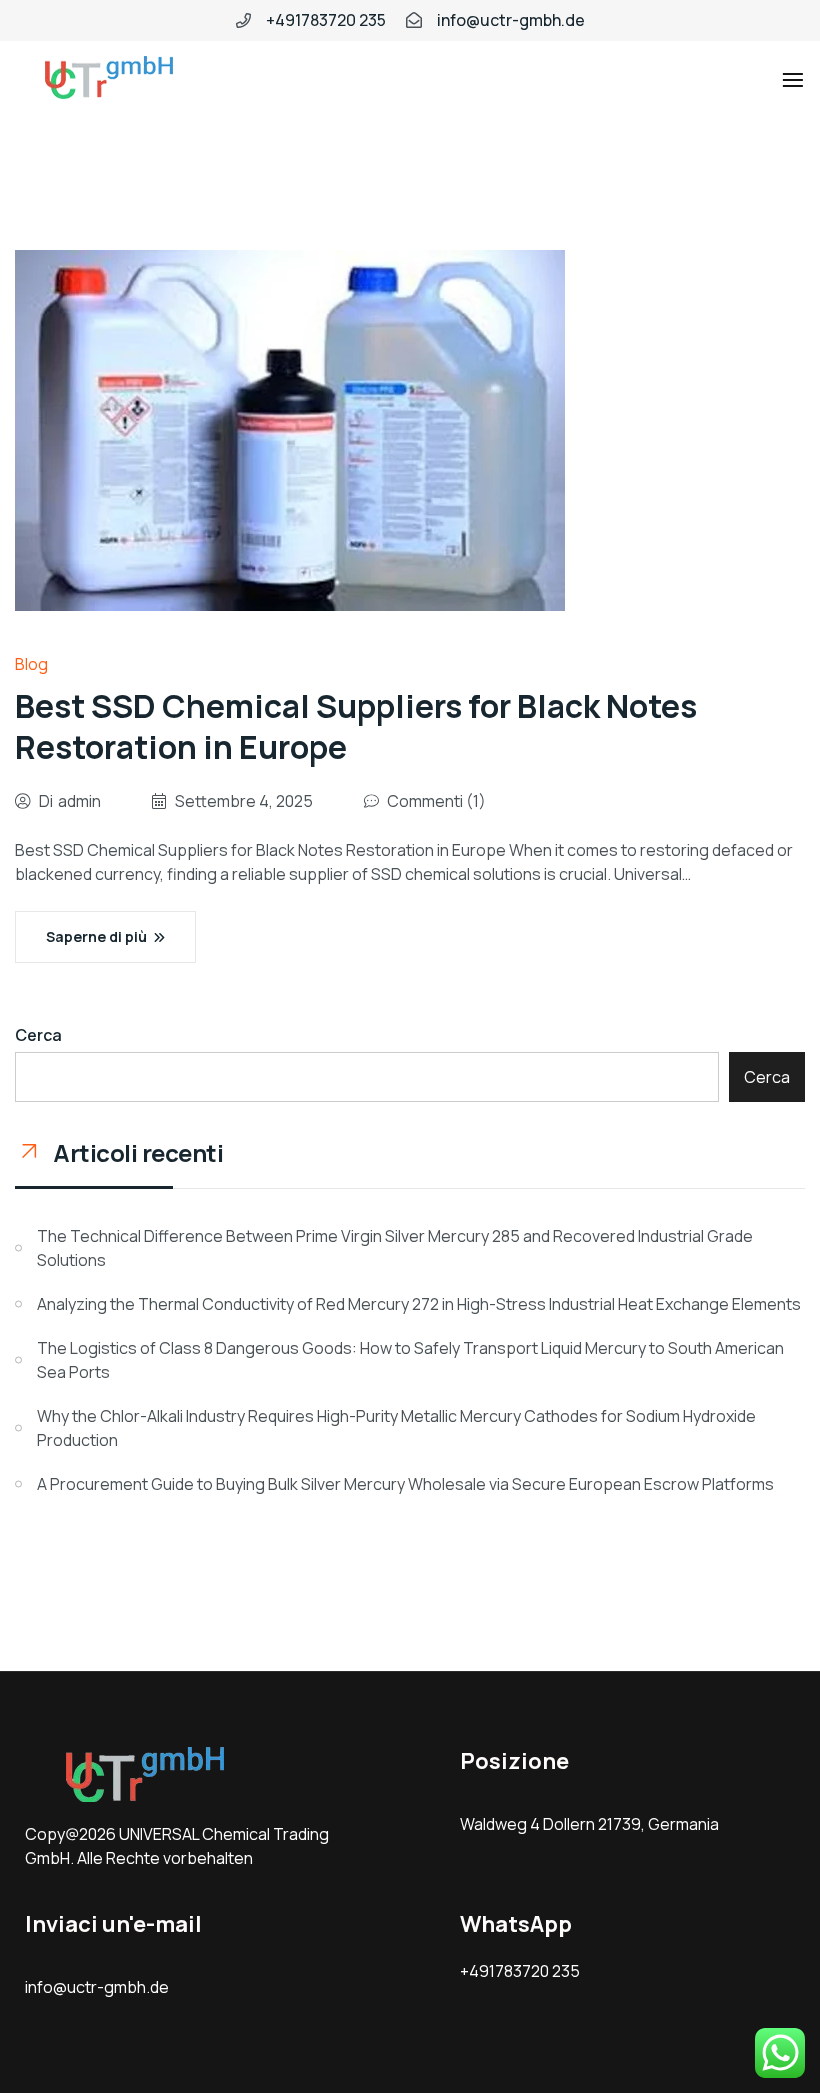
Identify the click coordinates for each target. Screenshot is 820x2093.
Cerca (38, 1035)
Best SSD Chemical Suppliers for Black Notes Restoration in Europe (356, 727)
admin (79, 801)
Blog (31, 664)
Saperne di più (96, 936)
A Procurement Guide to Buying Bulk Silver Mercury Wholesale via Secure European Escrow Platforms (405, 1484)
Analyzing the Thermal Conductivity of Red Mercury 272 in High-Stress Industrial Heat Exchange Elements (419, 1304)
